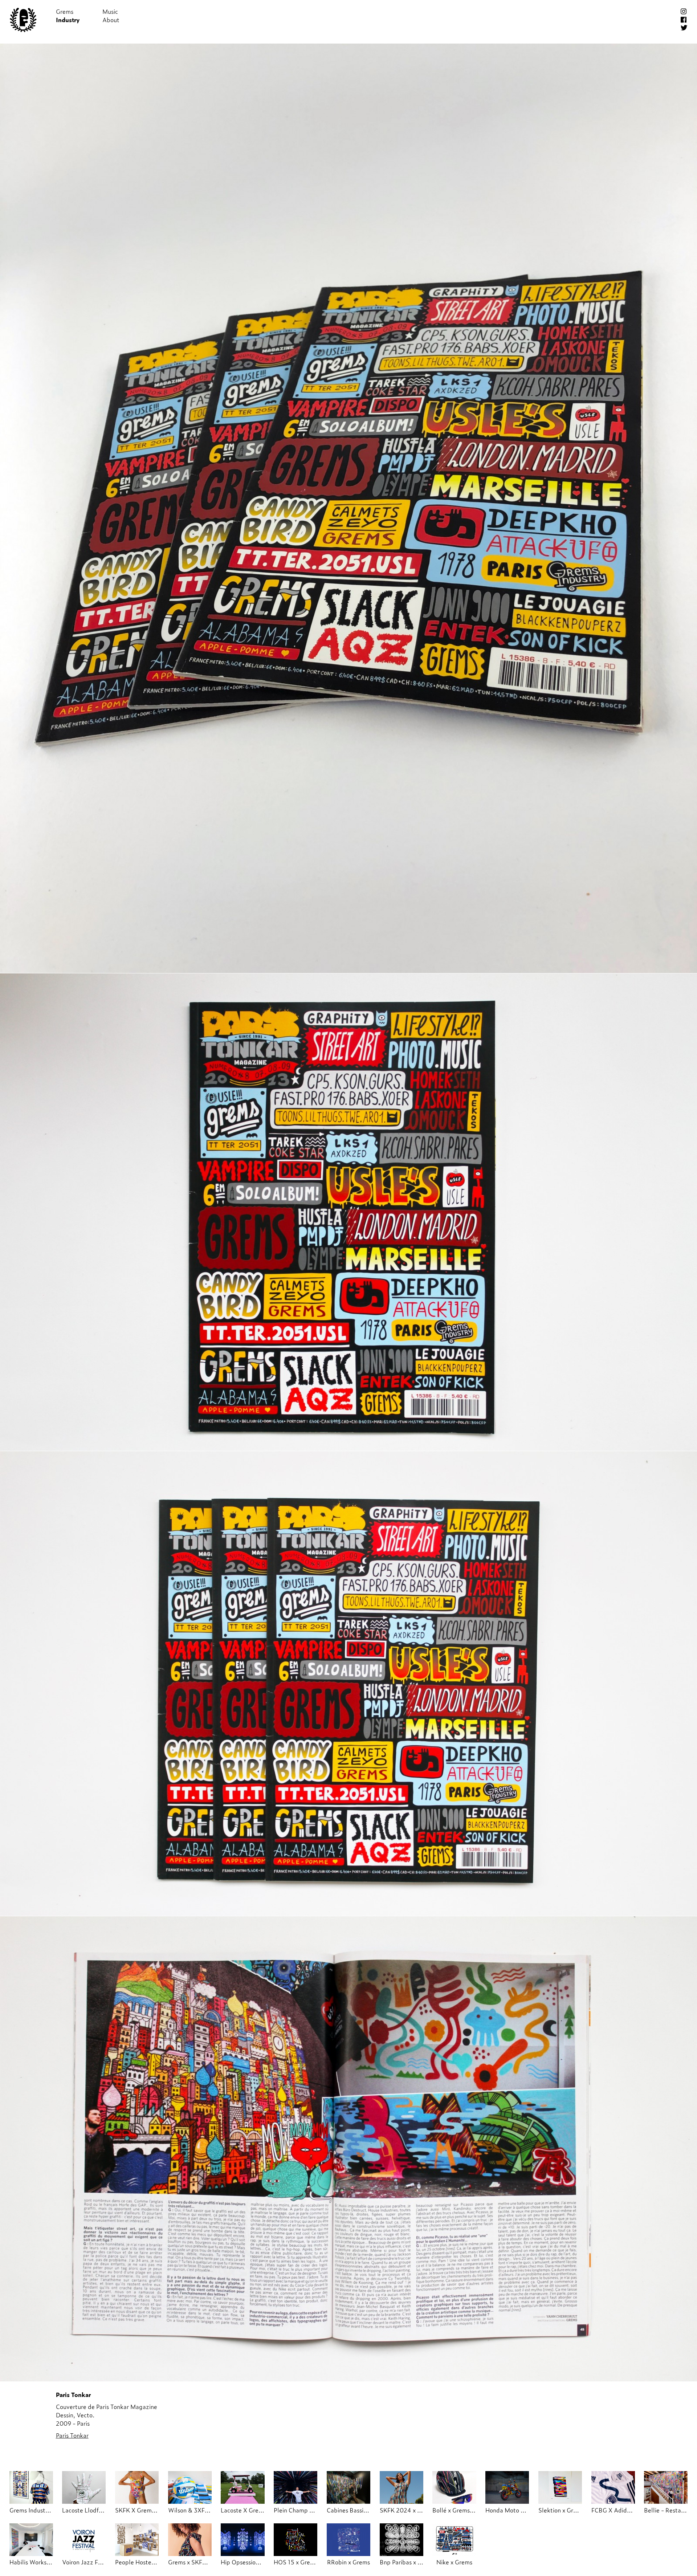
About (111, 20)
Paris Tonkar (72, 2435)
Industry (68, 20)
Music (110, 11)
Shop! (157, 11)
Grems (65, 11)
